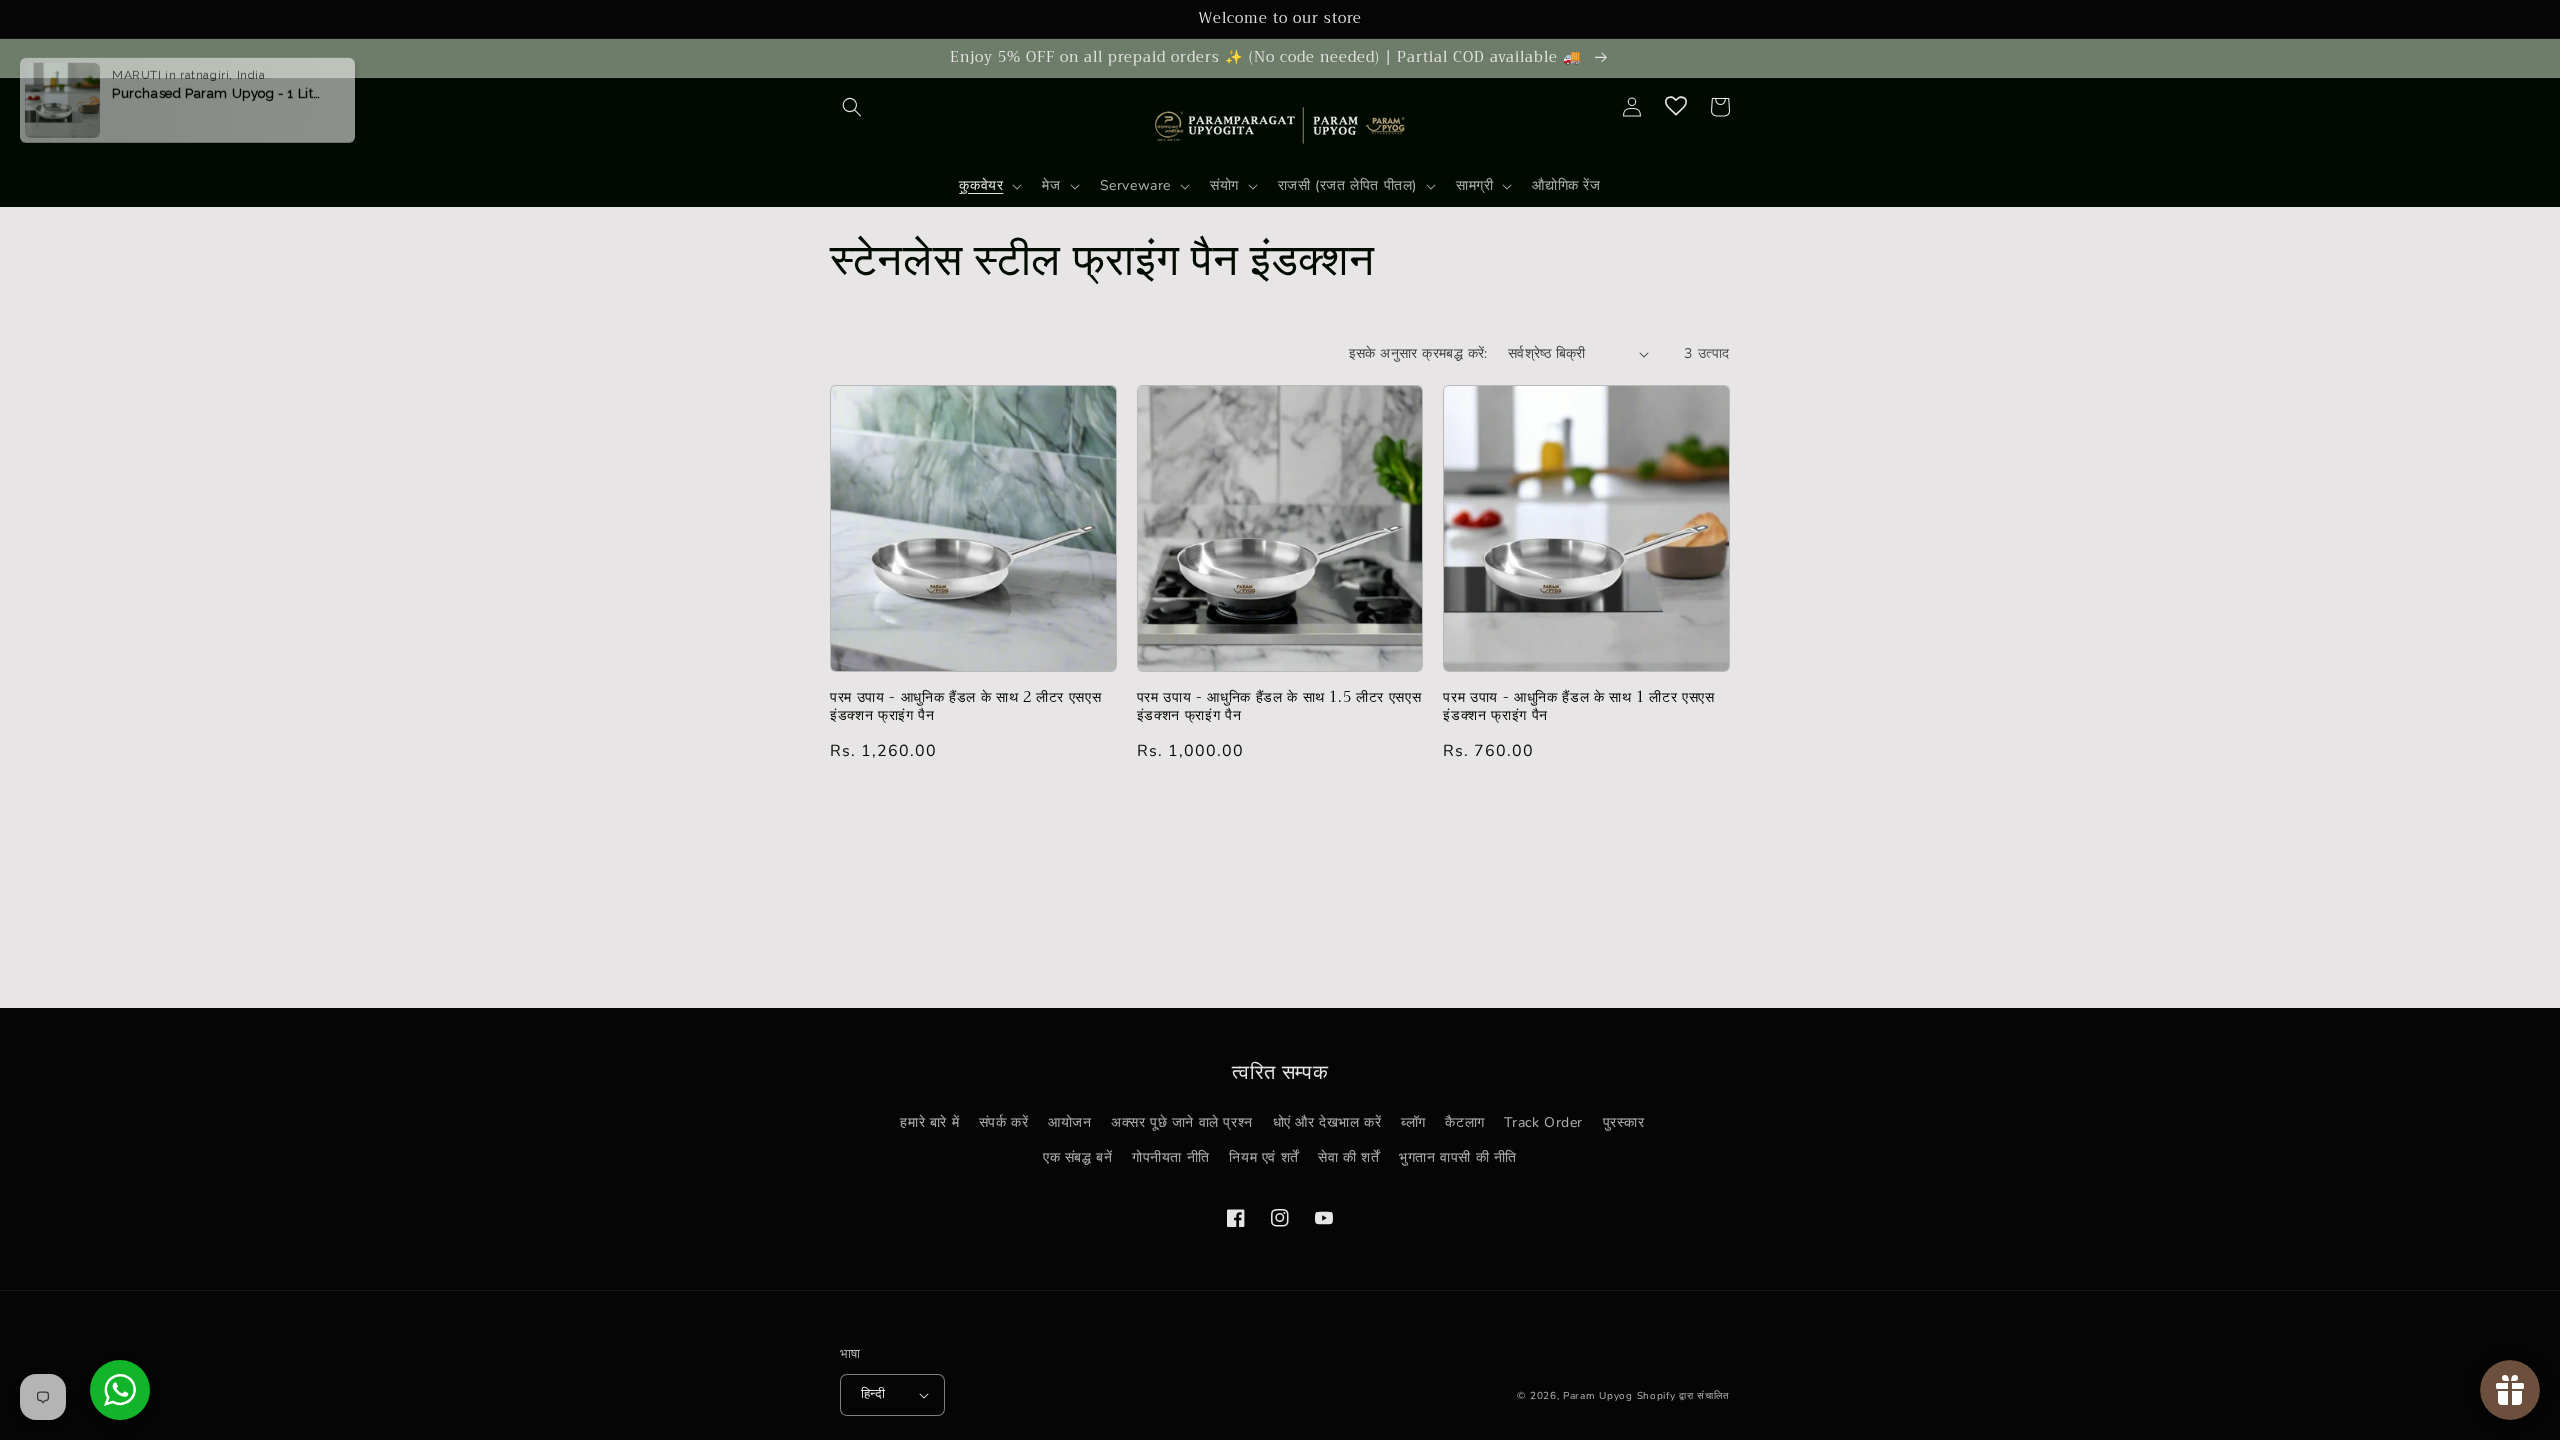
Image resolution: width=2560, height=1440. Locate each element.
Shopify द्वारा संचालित (1684, 1396)
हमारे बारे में (929, 1122)
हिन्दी (873, 1394)
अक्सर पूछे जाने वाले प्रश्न (1182, 1122)
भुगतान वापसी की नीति (1458, 1157)
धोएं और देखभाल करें (1327, 1122)
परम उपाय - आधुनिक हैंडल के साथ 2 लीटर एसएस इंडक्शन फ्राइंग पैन (965, 707)
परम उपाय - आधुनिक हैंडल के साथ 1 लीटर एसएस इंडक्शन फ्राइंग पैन (1578, 707)
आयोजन (1069, 1122)
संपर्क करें (1004, 1122)
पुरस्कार (1624, 1122)
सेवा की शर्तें (1348, 1157)
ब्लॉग (1413, 1122)
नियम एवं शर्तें (1263, 1157)
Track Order (1543, 1122)
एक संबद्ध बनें (1077, 1157)
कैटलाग (1464, 1122)
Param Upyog (1598, 1396)
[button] (852, 107)
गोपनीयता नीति (1171, 1157)
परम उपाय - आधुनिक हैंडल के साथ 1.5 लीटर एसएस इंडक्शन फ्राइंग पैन (1279, 707)
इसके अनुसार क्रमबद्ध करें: (1418, 353)
